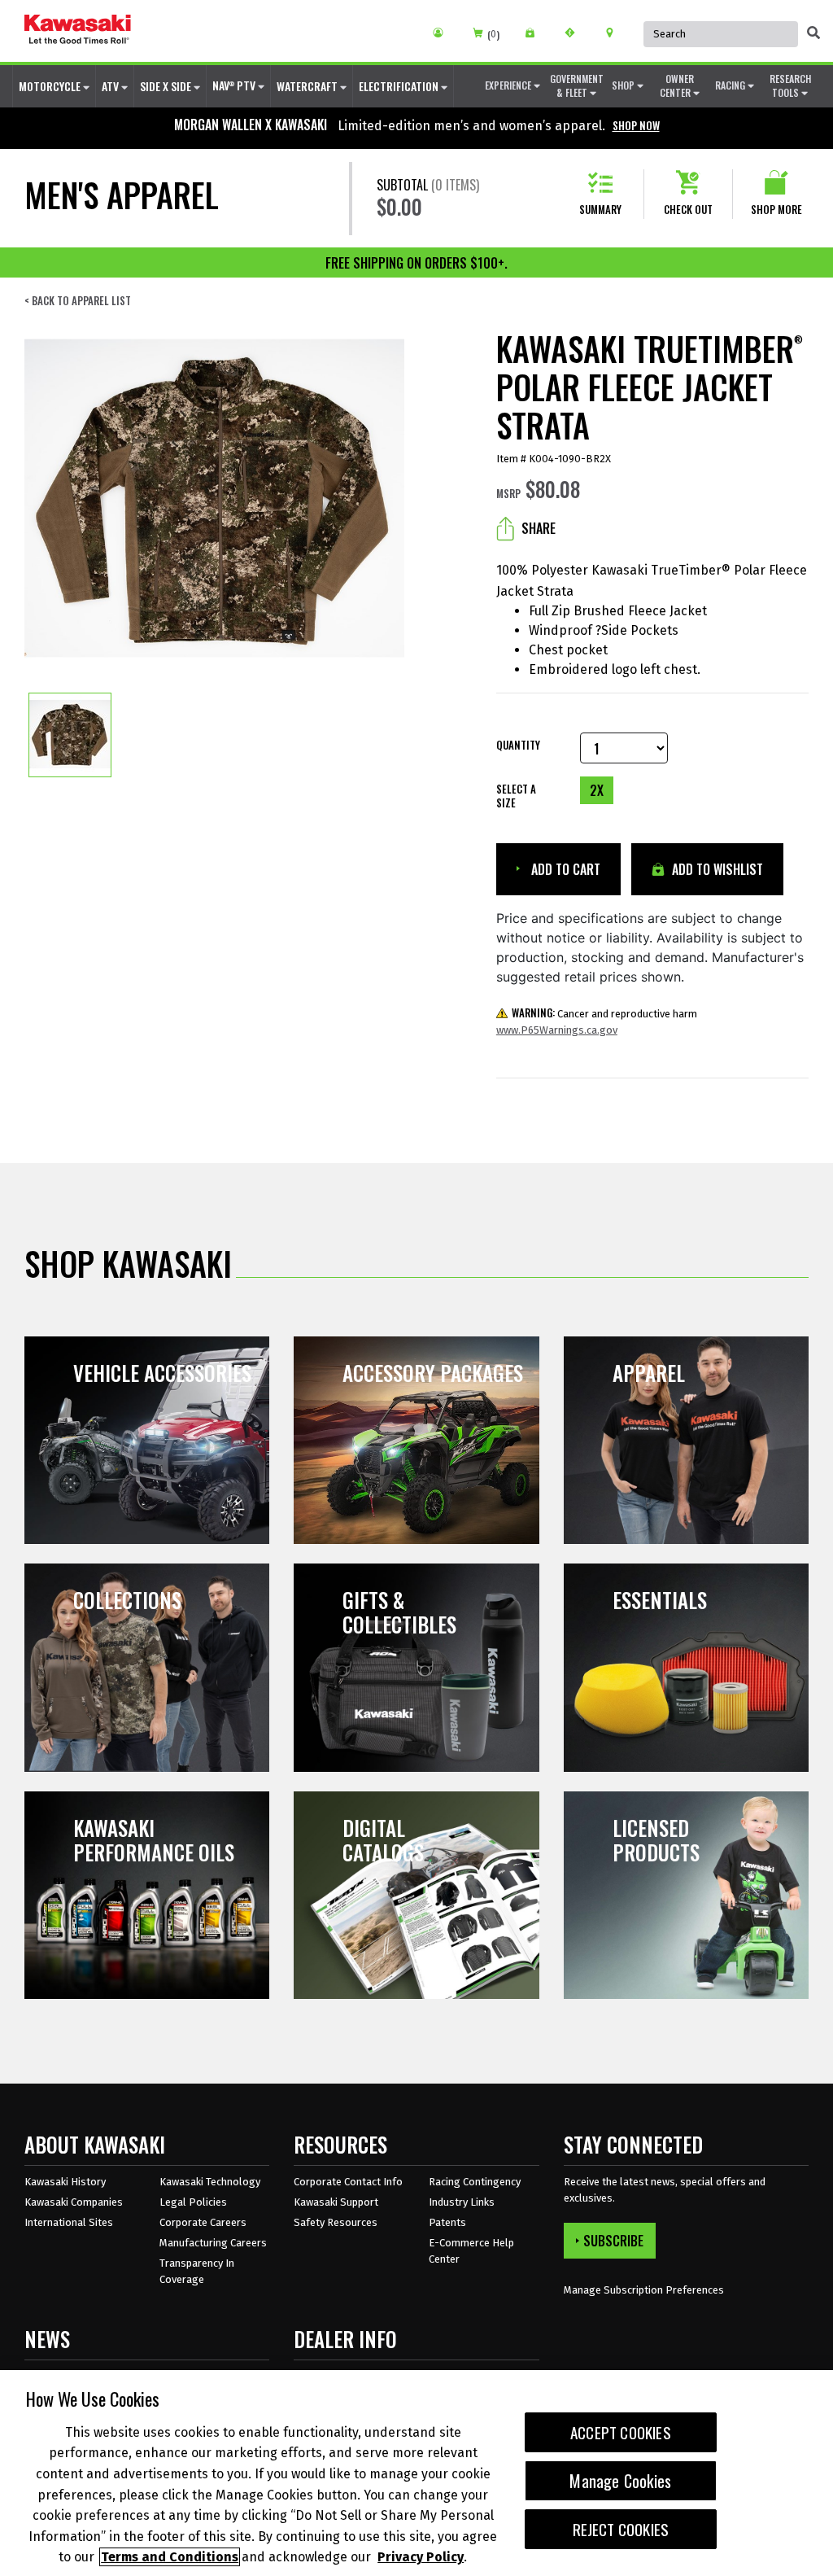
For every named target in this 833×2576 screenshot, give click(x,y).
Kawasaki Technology (210, 2182)
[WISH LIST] (536, 33)
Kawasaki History (65, 2182)
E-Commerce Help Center (471, 2251)
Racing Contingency (475, 2182)
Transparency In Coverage (197, 2271)
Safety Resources (336, 2222)
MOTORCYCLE (51, 86)
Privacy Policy (421, 2557)
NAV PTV (235, 85)
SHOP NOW (636, 125)
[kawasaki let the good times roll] (78, 31)
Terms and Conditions (170, 2557)
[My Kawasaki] (444, 33)
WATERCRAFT (308, 86)
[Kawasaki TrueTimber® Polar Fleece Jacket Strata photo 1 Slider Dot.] (70, 735)
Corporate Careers (203, 2222)
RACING (731, 85)
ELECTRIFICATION (400, 86)
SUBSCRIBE (613, 2241)
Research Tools (790, 85)
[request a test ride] (576, 33)
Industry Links (462, 2202)
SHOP (624, 85)
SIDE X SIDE (167, 86)
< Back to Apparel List (78, 301)
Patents (447, 2222)
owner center (677, 85)
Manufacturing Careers (213, 2243)
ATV (111, 86)
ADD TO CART (564, 869)
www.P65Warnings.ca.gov (557, 1030)
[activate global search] (813, 33)
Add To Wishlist (716, 869)
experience (509, 85)
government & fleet (577, 85)
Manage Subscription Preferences (644, 2290)
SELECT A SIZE (516, 796)
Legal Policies (193, 2202)
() (493, 35)
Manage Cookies (620, 2481)
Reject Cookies (621, 2529)
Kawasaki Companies (74, 2202)
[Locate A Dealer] (615, 33)
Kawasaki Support (336, 2202)
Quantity (518, 745)
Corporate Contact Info (348, 2182)
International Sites (69, 2222)
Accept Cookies (621, 2432)
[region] (416, 2473)
